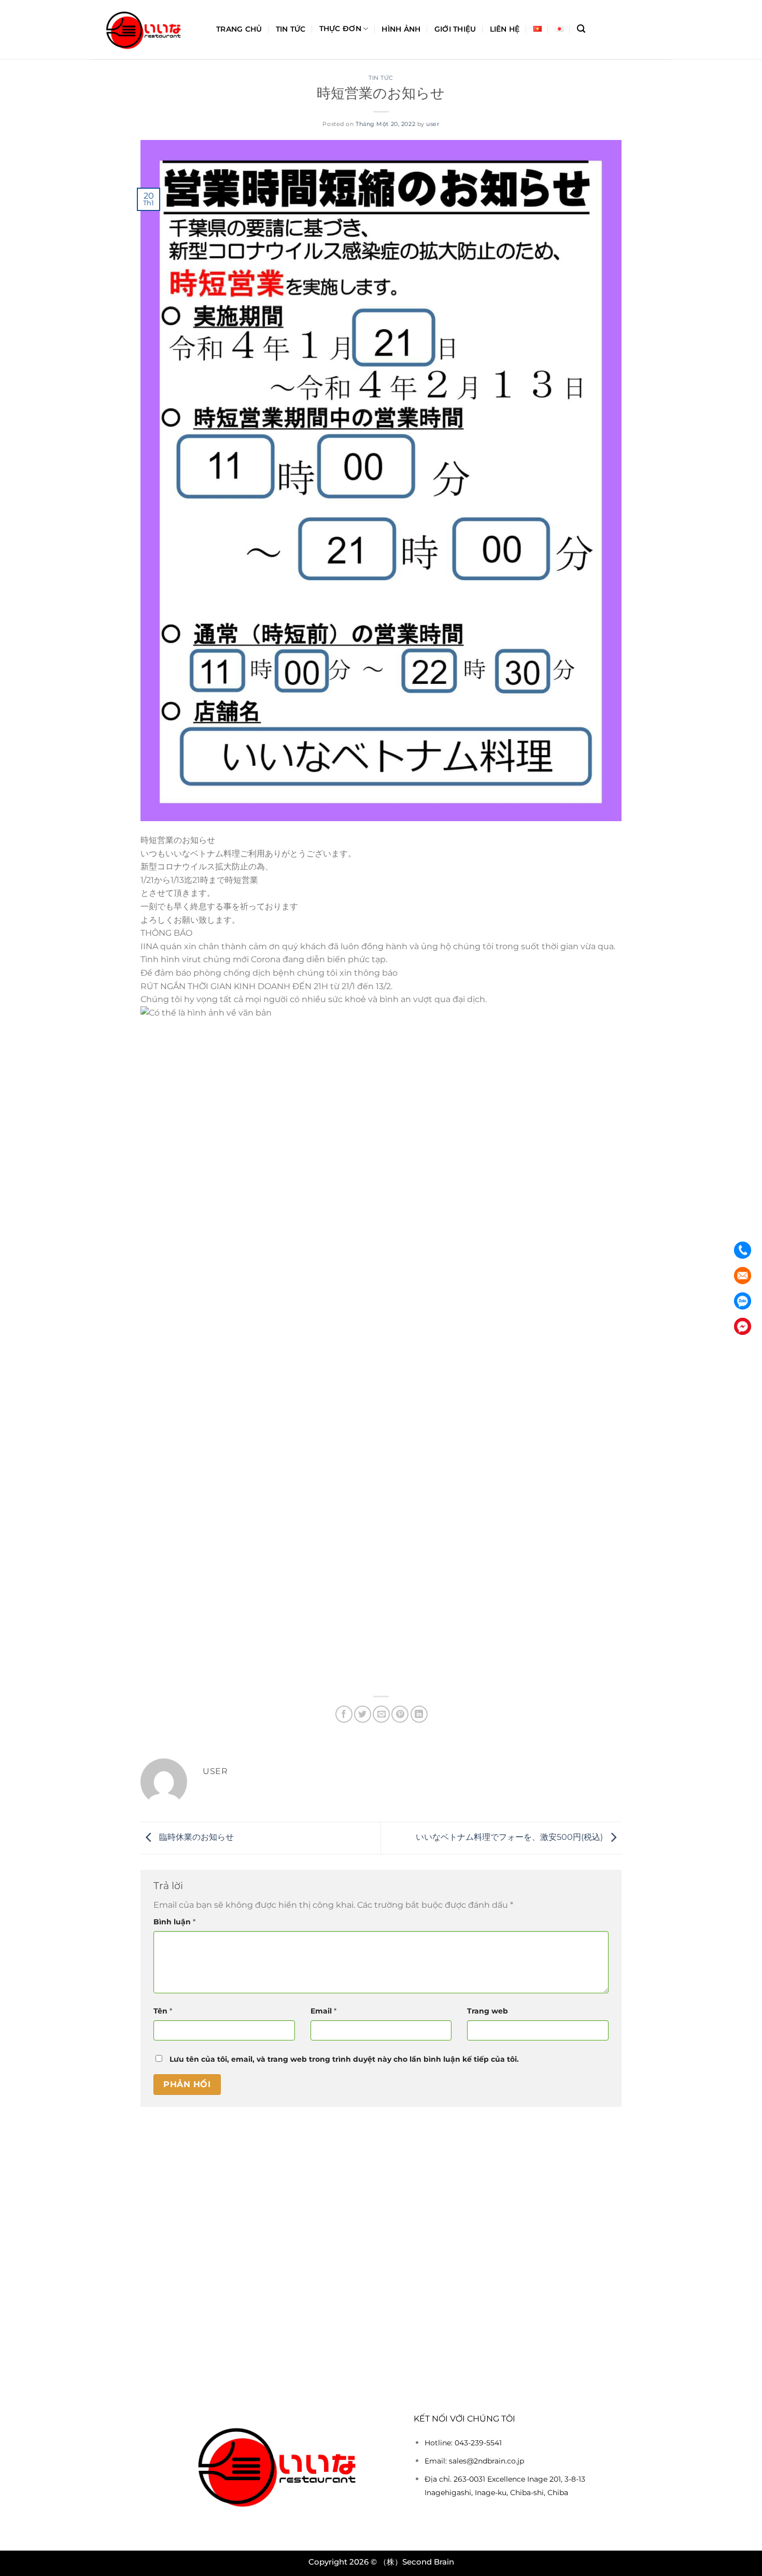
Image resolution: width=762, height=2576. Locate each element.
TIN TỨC (291, 29)
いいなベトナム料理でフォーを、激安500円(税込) (510, 1838)
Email (323, 2011)
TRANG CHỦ (239, 29)
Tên (163, 2011)
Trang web (488, 2011)
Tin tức (381, 78)
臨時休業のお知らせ (195, 1838)
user (433, 124)
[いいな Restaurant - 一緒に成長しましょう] (146, 30)
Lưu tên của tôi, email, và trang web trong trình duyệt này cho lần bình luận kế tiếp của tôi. (344, 2059)
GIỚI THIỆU (455, 29)
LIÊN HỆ (505, 29)
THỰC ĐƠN (340, 29)
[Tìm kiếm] (581, 29)
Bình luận (174, 1922)
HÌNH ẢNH (401, 29)
